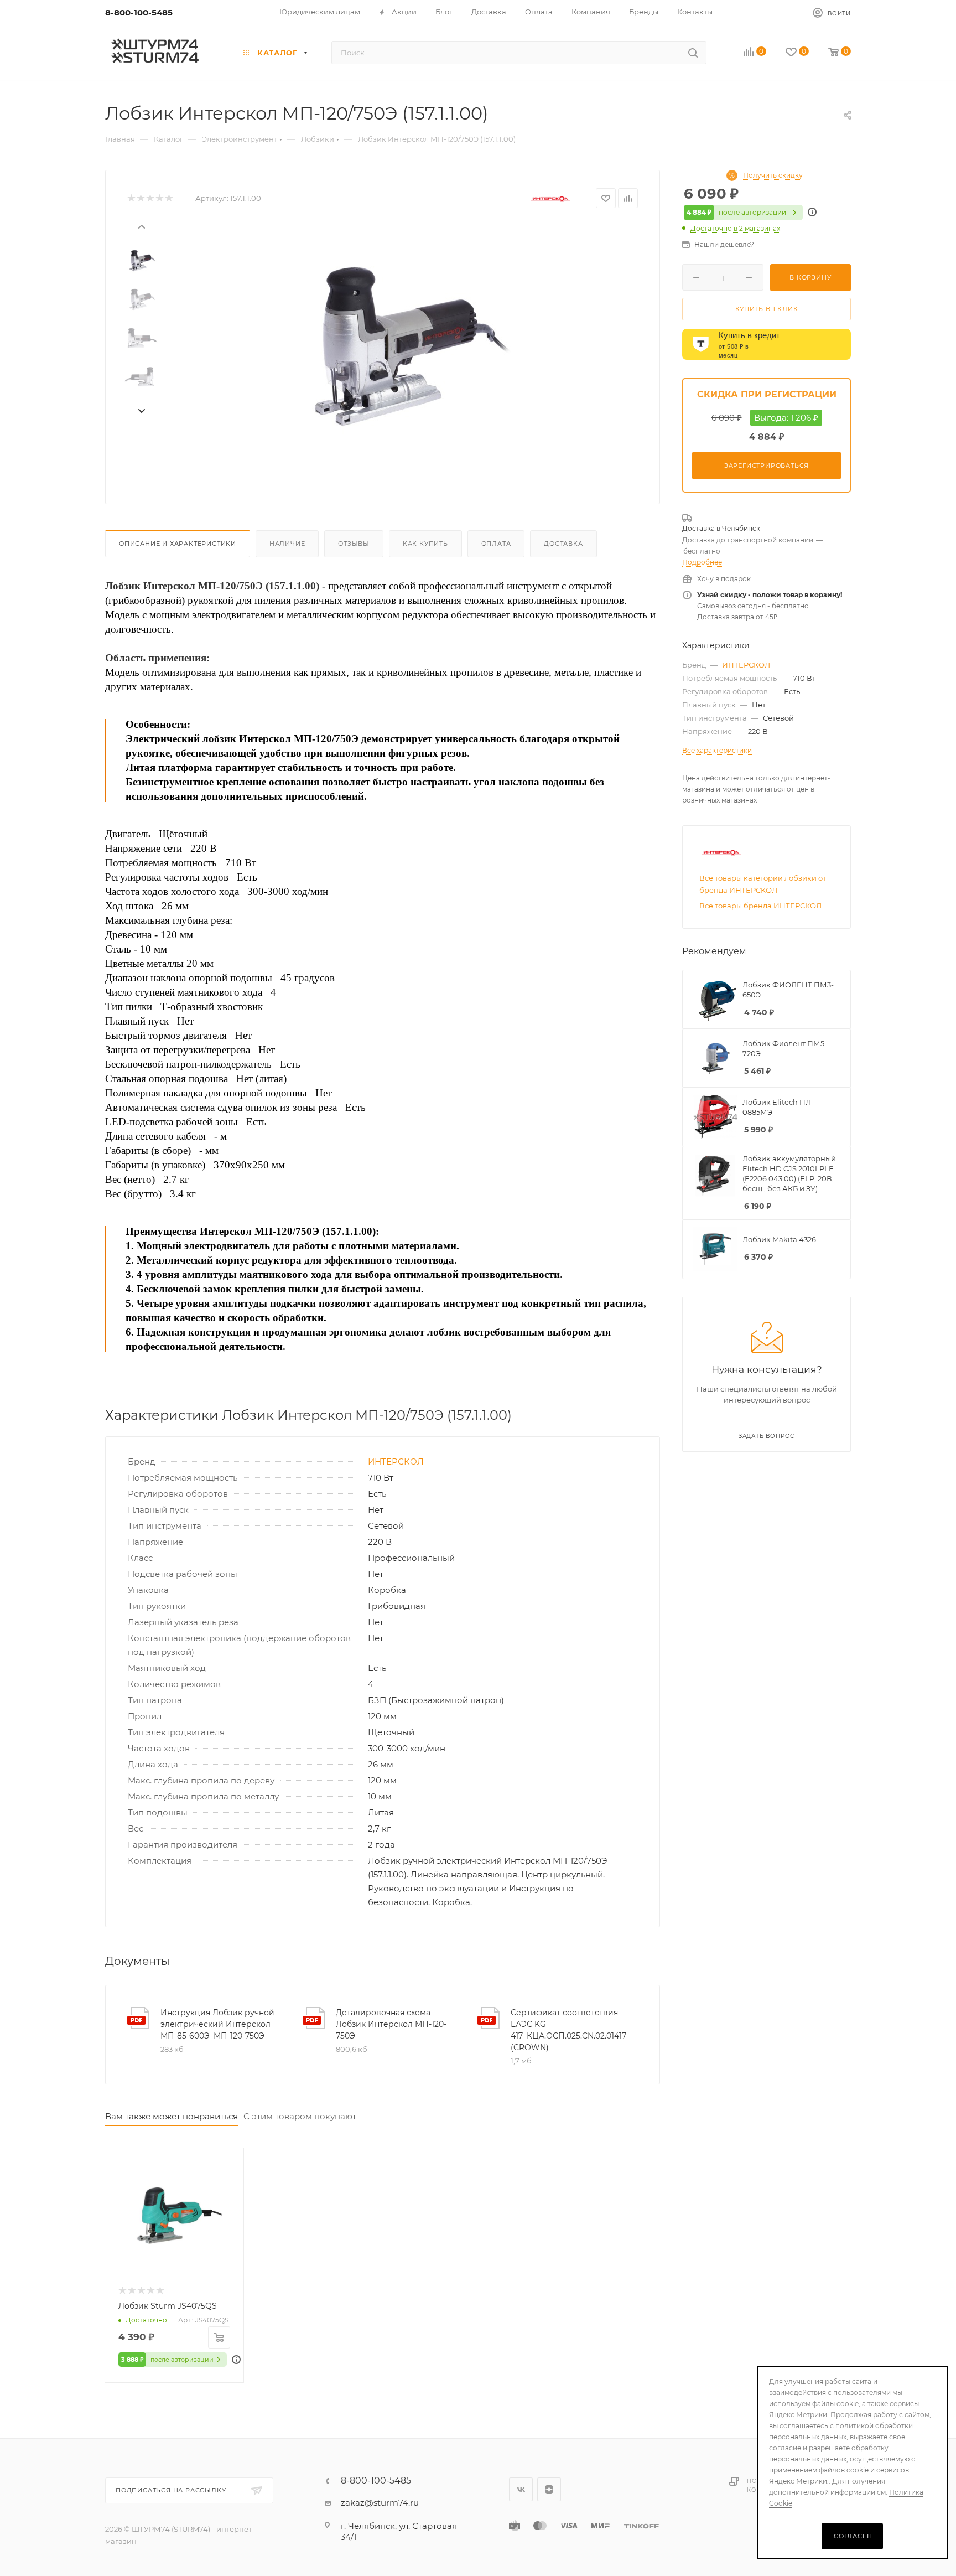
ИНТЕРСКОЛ (396, 1462)
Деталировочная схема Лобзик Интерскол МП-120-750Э (391, 2024)
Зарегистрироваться (767, 465)
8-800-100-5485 (139, 12)
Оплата (496, 544)
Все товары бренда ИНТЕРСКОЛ (760, 906)
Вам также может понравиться (172, 2116)
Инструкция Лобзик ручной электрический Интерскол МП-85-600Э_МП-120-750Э (217, 2024)
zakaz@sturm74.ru (380, 2503)
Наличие (287, 544)
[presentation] (141, 226)
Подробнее (702, 562)
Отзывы (354, 544)
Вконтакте (521, 2489)
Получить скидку (773, 175)
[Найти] (693, 53)
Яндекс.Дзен (549, 2489)
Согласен (853, 2536)
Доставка (563, 544)
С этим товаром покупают (300, 2116)
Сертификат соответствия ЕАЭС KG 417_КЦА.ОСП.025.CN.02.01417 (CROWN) (568, 2030)
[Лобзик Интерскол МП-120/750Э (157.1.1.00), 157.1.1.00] (401, 346)
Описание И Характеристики (178, 544)
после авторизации (736, 212)
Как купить (425, 544)
